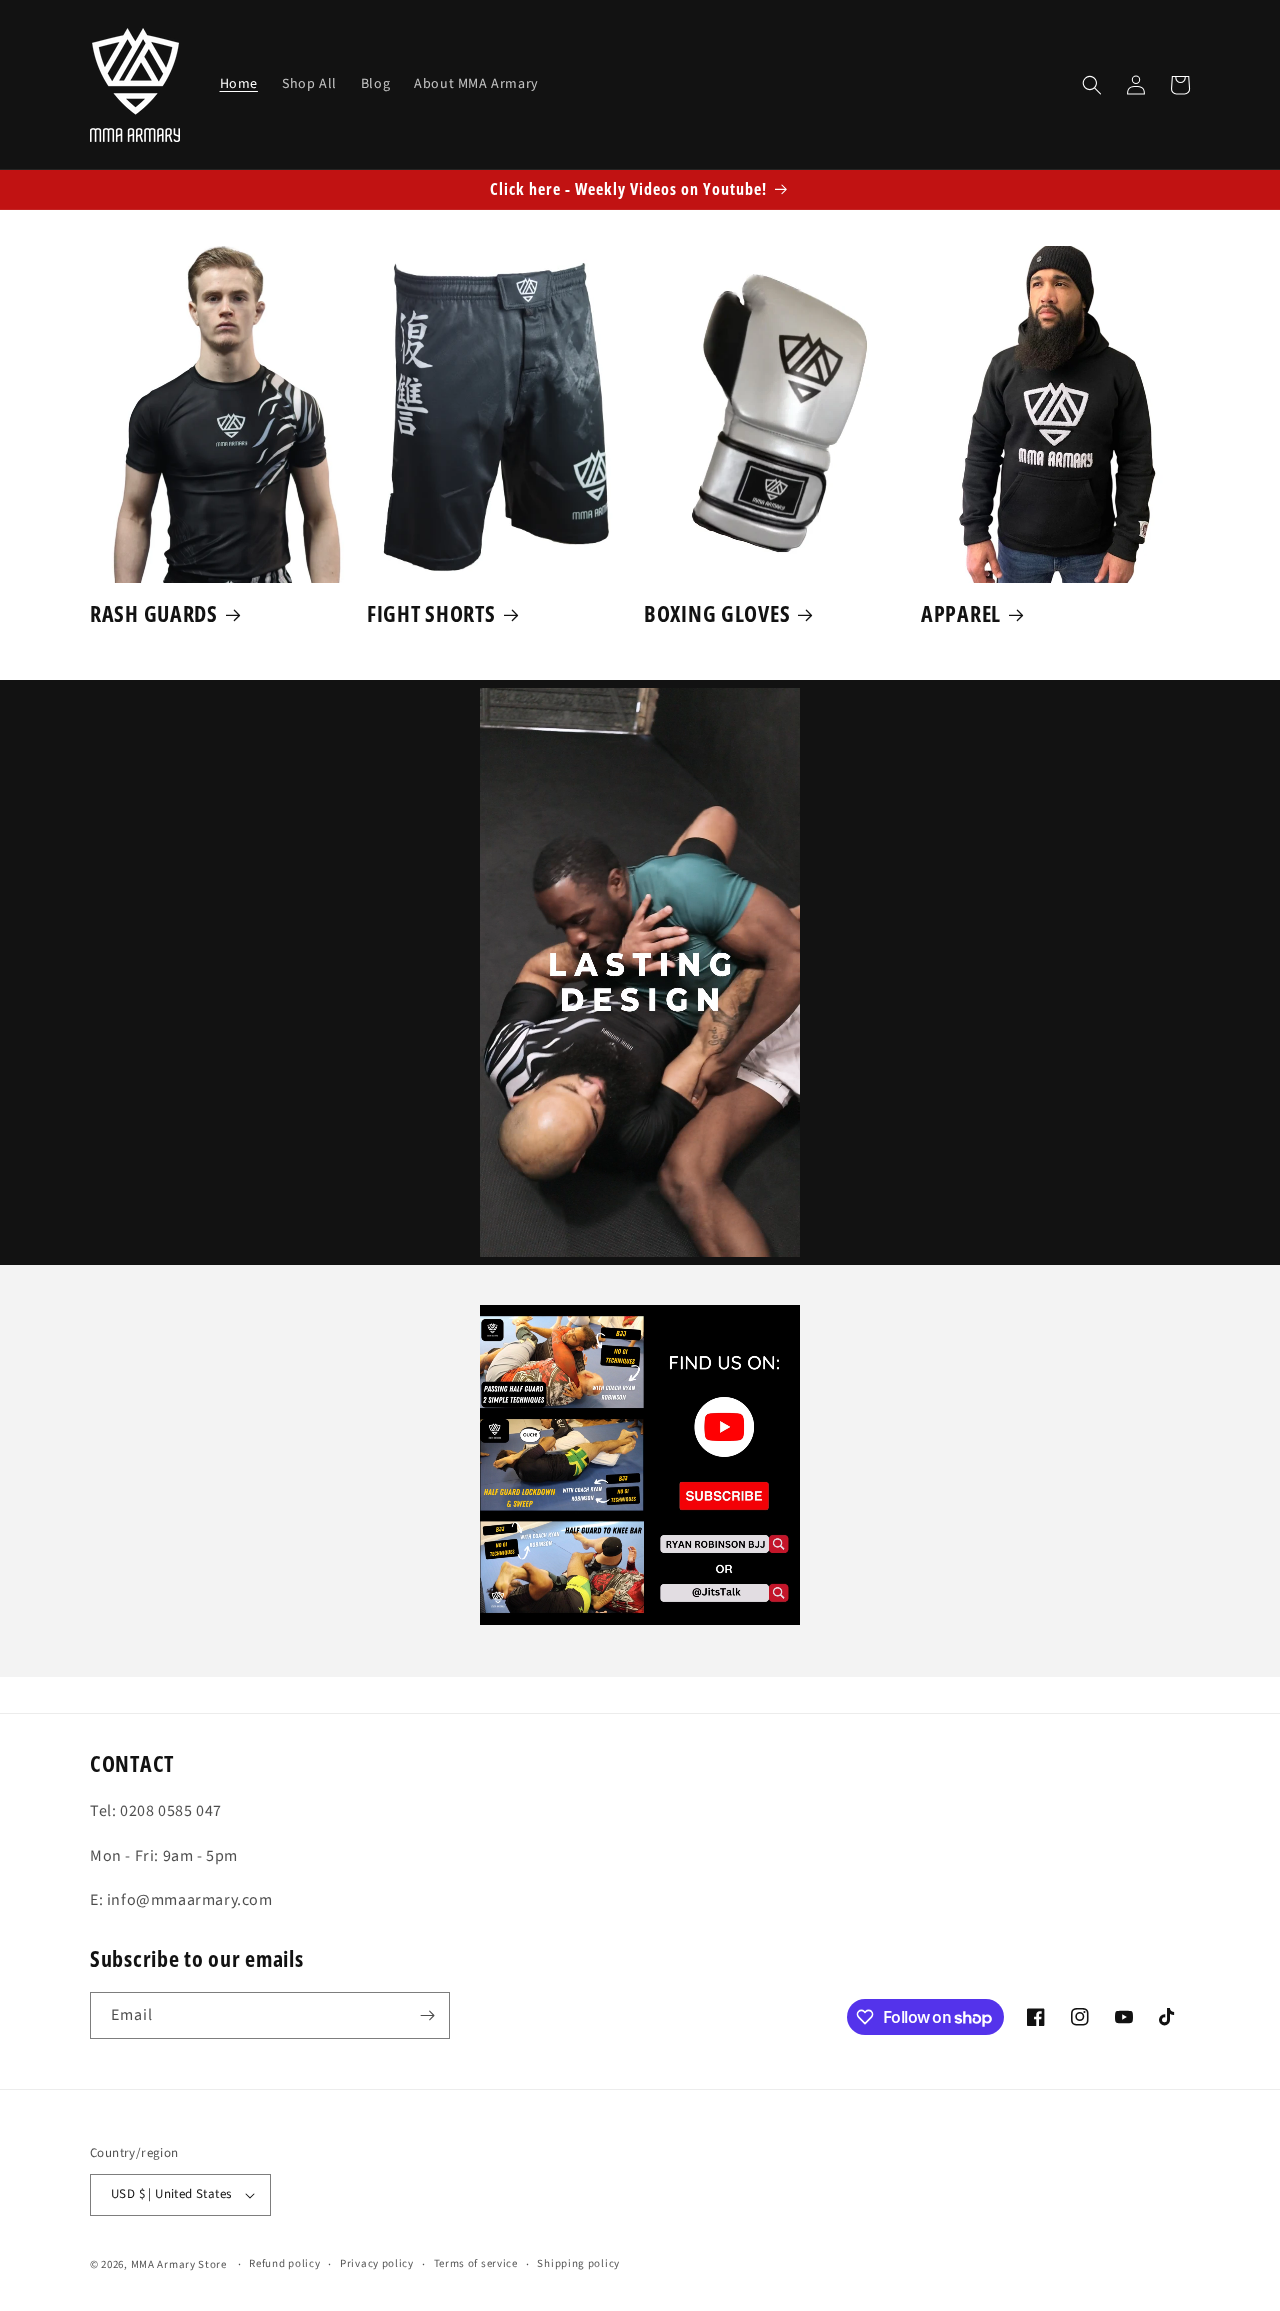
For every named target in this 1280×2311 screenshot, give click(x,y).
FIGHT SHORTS (431, 613)
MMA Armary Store (179, 2264)
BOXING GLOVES (717, 613)
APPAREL (961, 613)
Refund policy (284, 2263)
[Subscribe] (427, 2015)
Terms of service (476, 2263)
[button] (1092, 85)
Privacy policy (377, 2263)
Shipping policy (578, 2263)
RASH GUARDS (154, 613)
